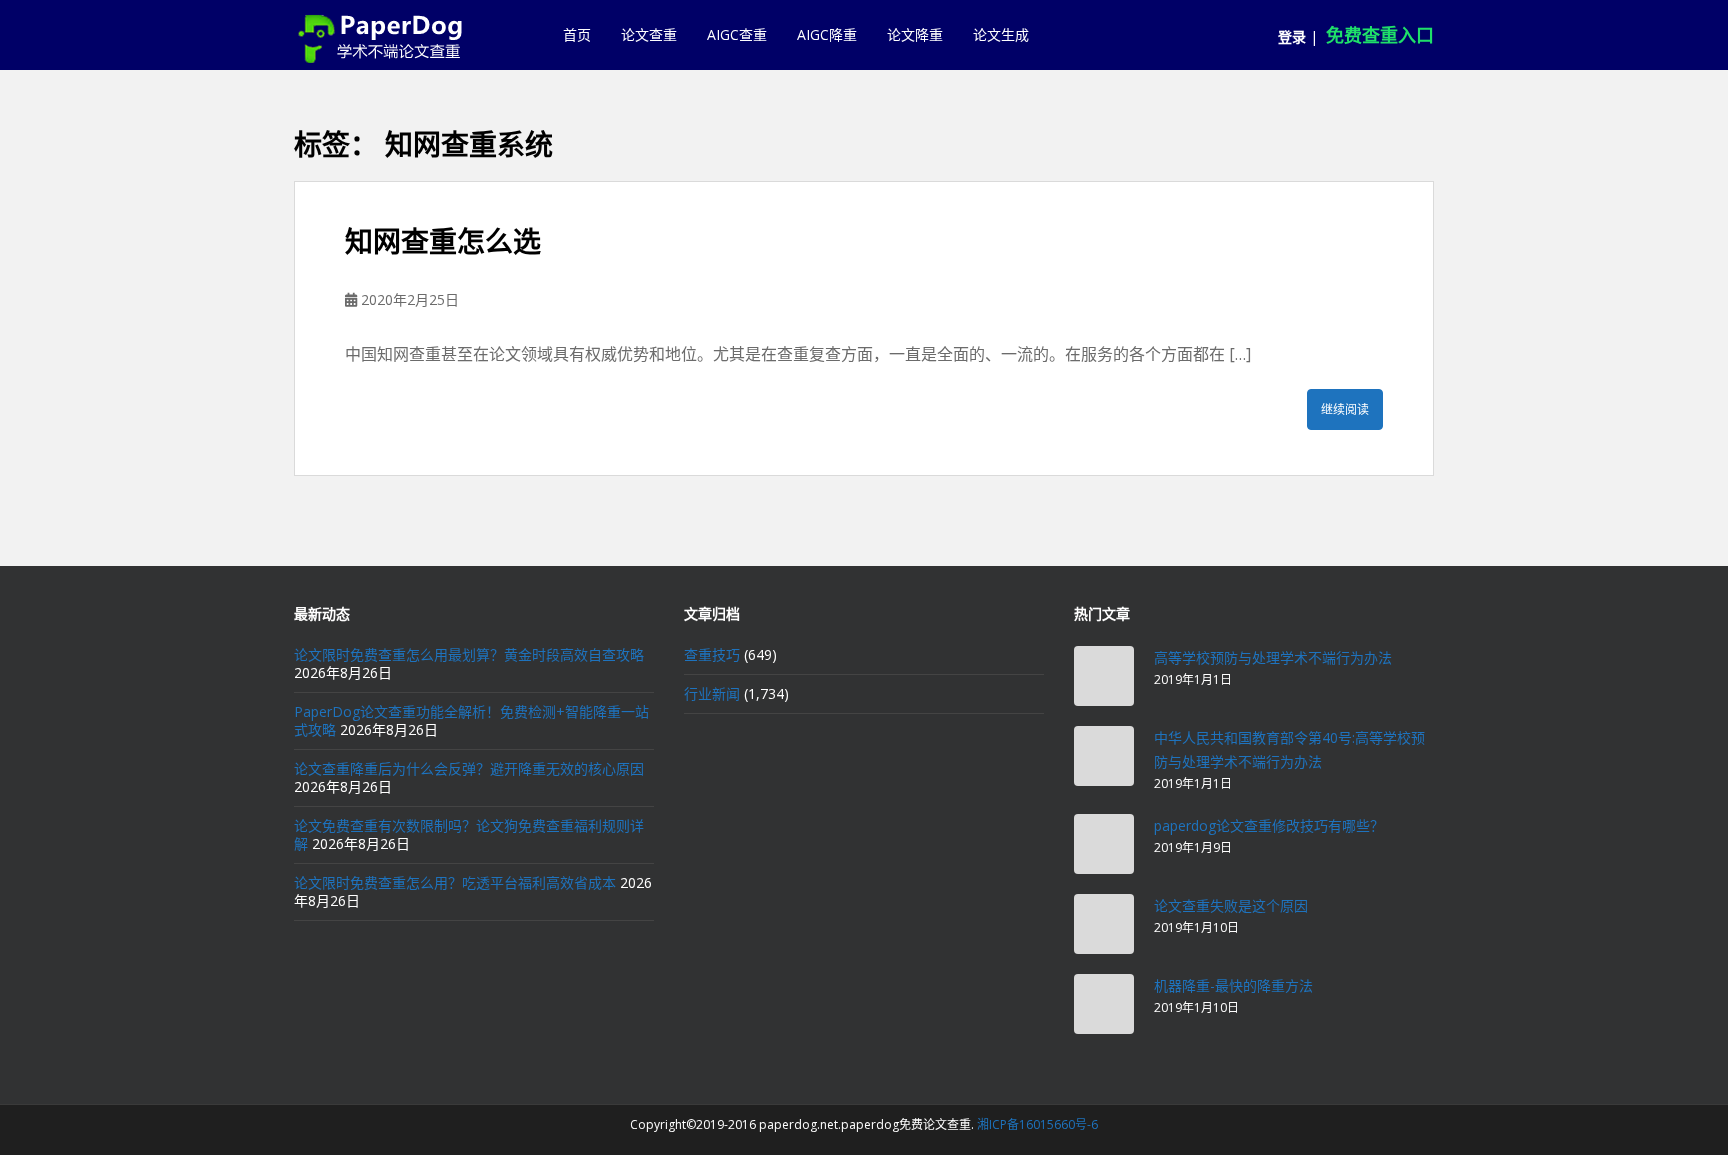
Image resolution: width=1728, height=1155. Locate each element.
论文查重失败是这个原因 (1231, 905)
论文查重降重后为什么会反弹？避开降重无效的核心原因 (469, 768)
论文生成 (1001, 34)
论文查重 (649, 34)
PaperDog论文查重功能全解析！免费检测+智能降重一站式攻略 (471, 720)
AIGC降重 (827, 34)
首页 (577, 34)
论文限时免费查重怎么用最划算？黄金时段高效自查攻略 (469, 654)
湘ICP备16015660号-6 (1037, 1124)
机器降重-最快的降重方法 (1233, 985)
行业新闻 (712, 693)
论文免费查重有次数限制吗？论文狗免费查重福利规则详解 (469, 834)
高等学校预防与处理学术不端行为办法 (1273, 657)
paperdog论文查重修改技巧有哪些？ (1269, 825)
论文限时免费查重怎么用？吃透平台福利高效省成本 (455, 882)
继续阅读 (1345, 409)
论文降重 (915, 34)
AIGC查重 (737, 34)
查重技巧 (712, 654)
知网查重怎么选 (443, 241)
